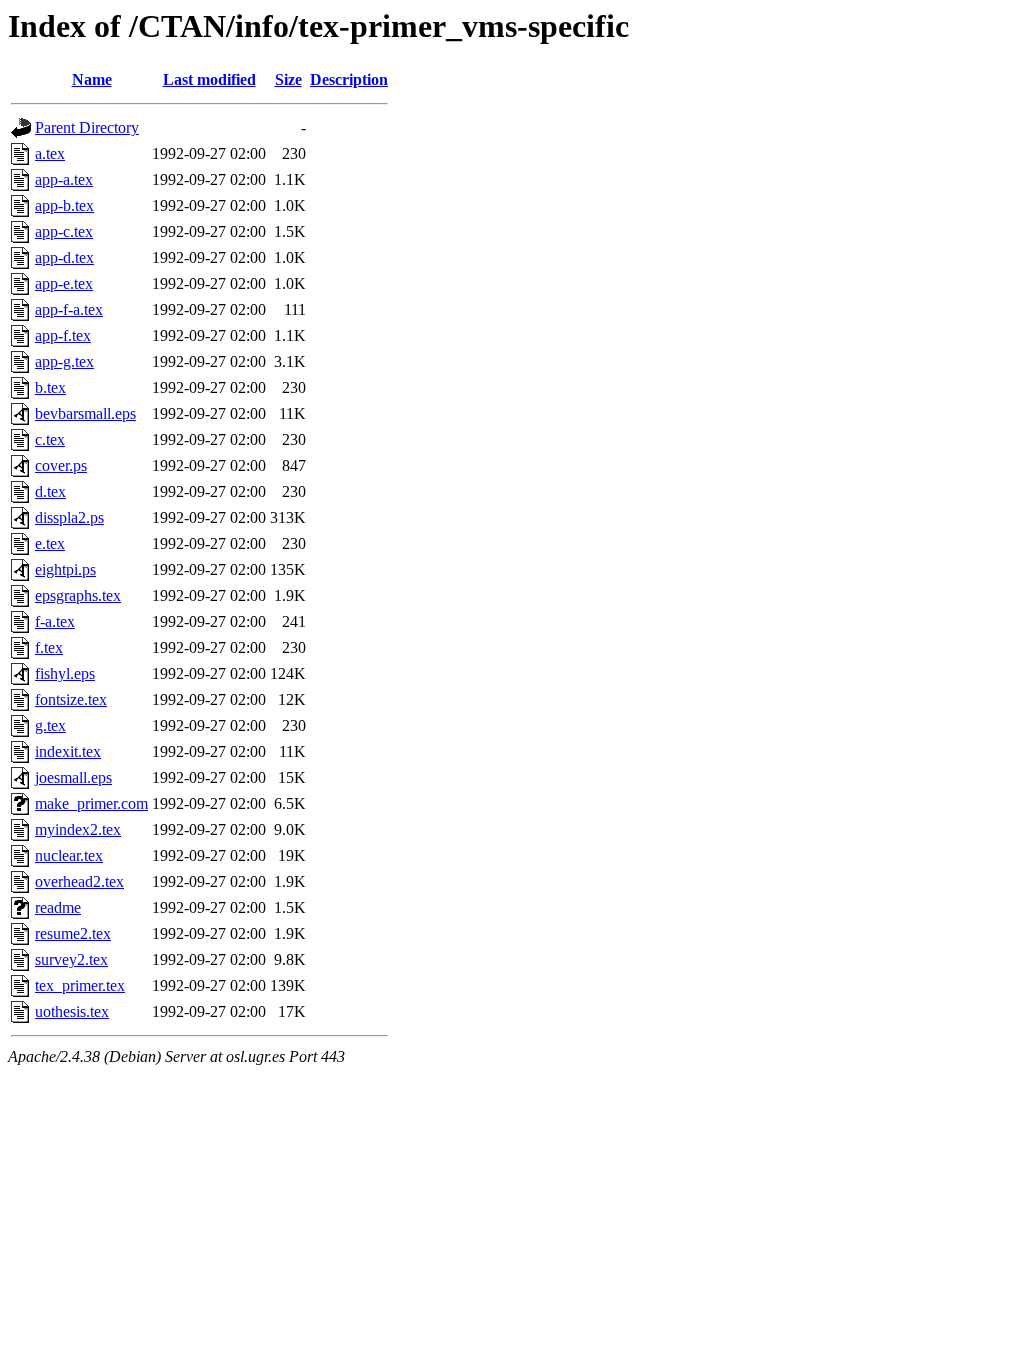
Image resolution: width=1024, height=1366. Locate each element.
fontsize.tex (71, 699)
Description (349, 79)
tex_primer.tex (80, 985)
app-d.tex (64, 257)
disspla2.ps (69, 517)
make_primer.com (91, 803)
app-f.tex (63, 335)
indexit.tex (68, 751)
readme (58, 907)
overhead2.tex (79, 881)
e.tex (50, 543)
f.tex (49, 647)
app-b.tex (64, 205)
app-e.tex (64, 283)
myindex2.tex (78, 829)
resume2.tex (73, 933)
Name (92, 79)
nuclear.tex (69, 855)
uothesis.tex (72, 1011)
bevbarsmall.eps (85, 413)
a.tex (50, 153)
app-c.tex (64, 231)
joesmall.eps (73, 777)
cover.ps (61, 465)
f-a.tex (55, 621)
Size (288, 79)
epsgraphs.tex (78, 595)
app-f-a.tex (69, 309)
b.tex (50, 387)
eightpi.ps (65, 569)
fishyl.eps (65, 673)
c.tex (50, 439)
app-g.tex (64, 361)
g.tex (50, 725)
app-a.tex (64, 179)
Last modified (209, 79)
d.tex (50, 491)
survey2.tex (71, 959)
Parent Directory (87, 127)
